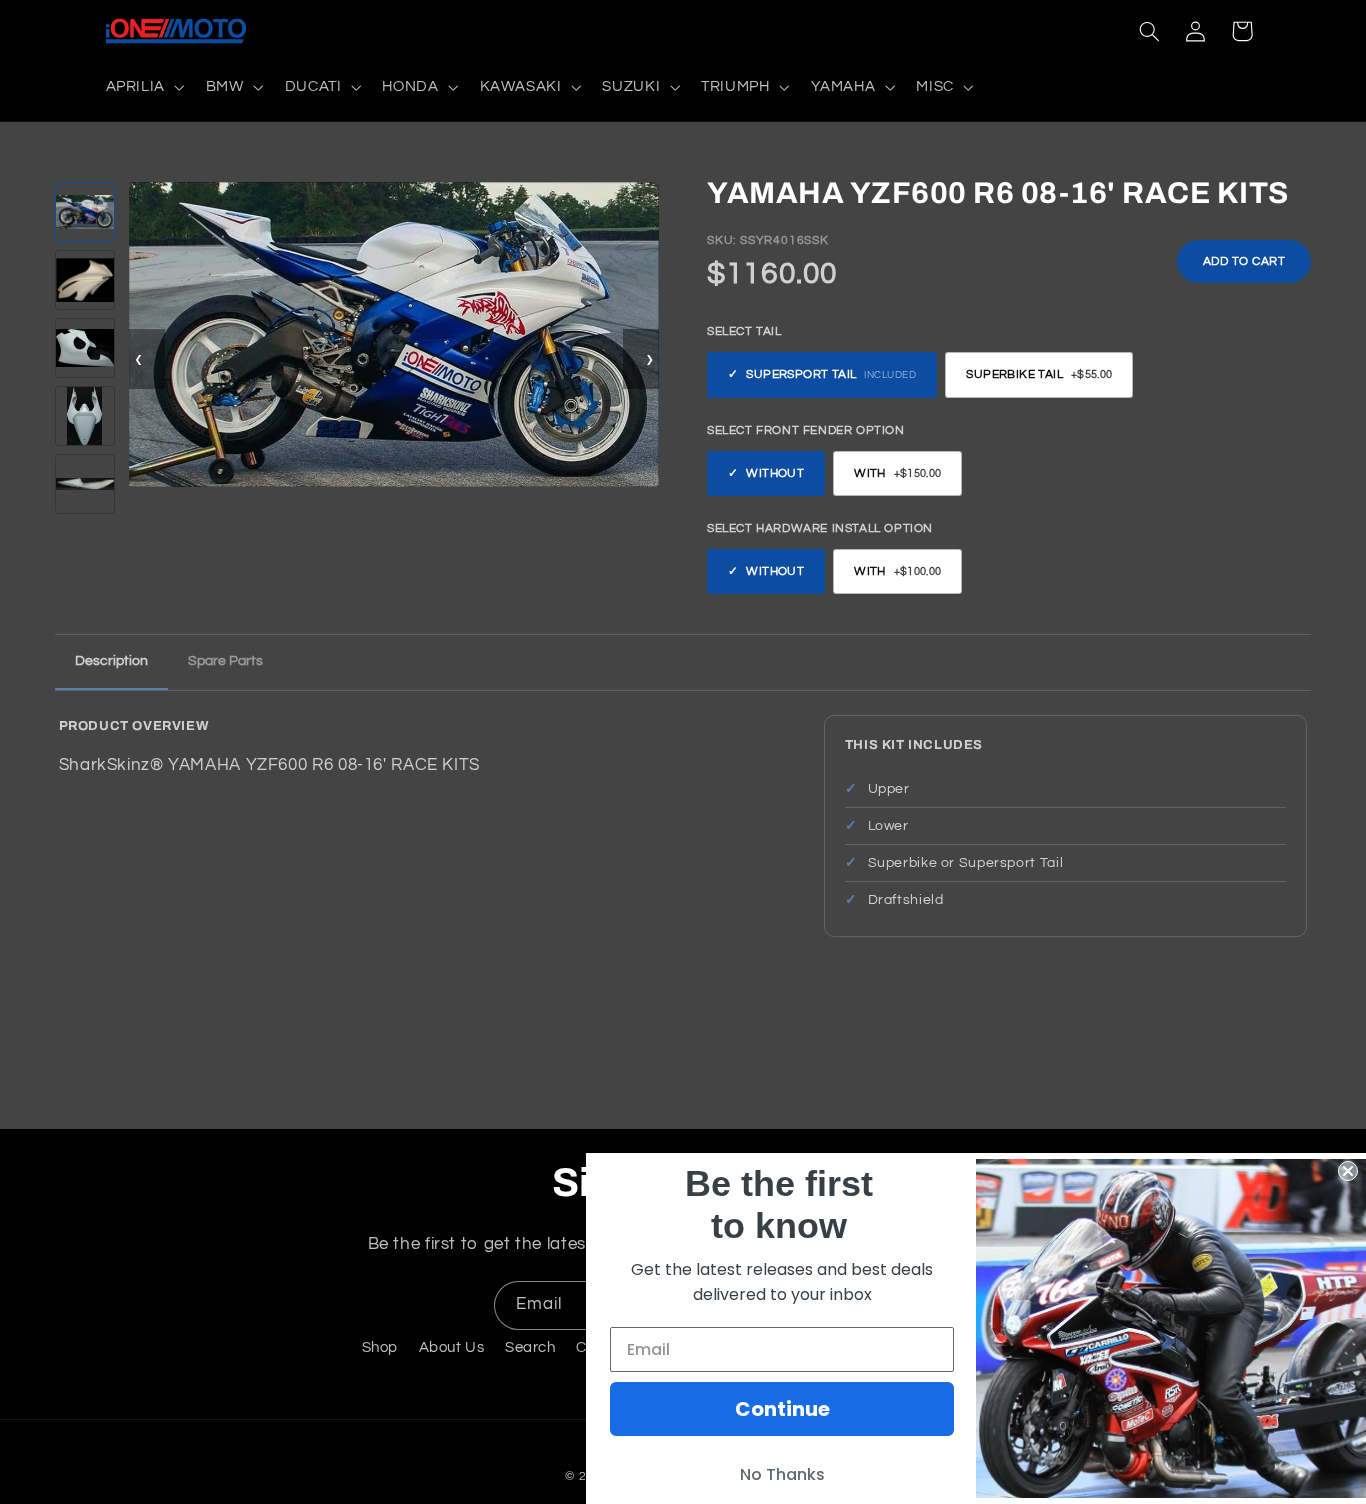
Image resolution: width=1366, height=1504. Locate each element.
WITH (897, 473)
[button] (143, 87)
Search (530, 1347)
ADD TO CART (1244, 261)
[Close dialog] (1348, 1171)
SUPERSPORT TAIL (831, 375)
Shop (380, 1347)
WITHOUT (775, 473)
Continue (782, 1409)
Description (111, 661)
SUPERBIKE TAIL (1039, 375)
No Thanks (782, 1474)
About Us (452, 1347)
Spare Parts (225, 661)
